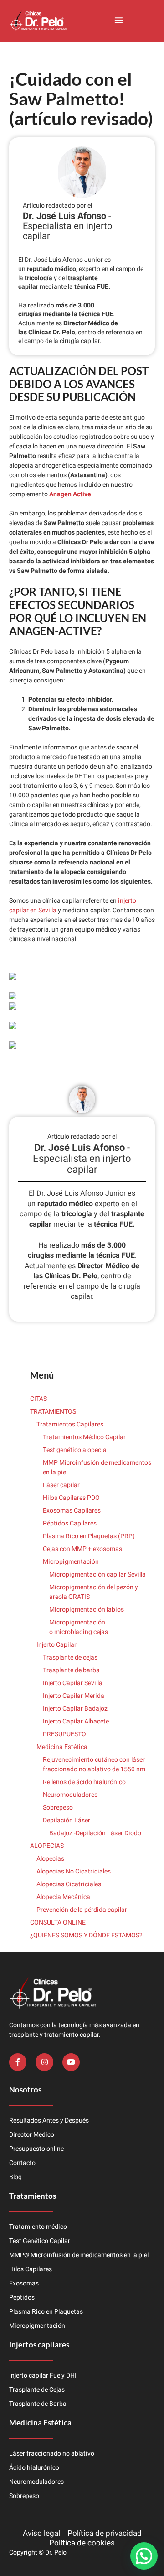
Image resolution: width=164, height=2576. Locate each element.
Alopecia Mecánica (63, 1897)
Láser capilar (62, 1485)
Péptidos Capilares (70, 1523)
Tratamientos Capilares (70, 1424)
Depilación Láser (67, 1820)
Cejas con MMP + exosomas (82, 1549)
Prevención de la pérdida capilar (82, 1910)
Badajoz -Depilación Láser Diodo (95, 1833)
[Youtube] (71, 2062)
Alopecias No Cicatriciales (74, 1871)
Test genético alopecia (75, 1450)
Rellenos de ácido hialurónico (84, 1782)
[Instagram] (44, 2062)
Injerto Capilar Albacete (76, 1721)
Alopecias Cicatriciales (69, 1884)
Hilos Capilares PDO (71, 1498)
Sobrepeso (58, 1808)
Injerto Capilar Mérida (74, 1696)
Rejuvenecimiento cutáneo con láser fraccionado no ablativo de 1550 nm (94, 1764)
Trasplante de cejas (70, 1657)
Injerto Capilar (56, 1645)
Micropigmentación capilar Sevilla (97, 1574)
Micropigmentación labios (87, 1610)
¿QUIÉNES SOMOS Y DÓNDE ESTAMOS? (86, 1935)
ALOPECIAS (47, 1846)
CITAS (38, 1399)
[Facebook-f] (18, 2062)
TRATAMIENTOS (53, 1412)
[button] (118, 21)
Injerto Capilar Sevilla (73, 1683)
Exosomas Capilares (72, 1511)
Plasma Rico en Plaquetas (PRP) (89, 1536)
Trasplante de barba (71, 1670)
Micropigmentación (71, 1562)
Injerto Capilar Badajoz (75, 1709)
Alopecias (50, 1859)
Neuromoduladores (71, 1795)
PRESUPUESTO (64, 1734)
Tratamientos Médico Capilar (84, 1437)
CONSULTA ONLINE (58, 1923)
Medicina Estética (62, 1747)
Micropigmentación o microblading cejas (79, 1627)
